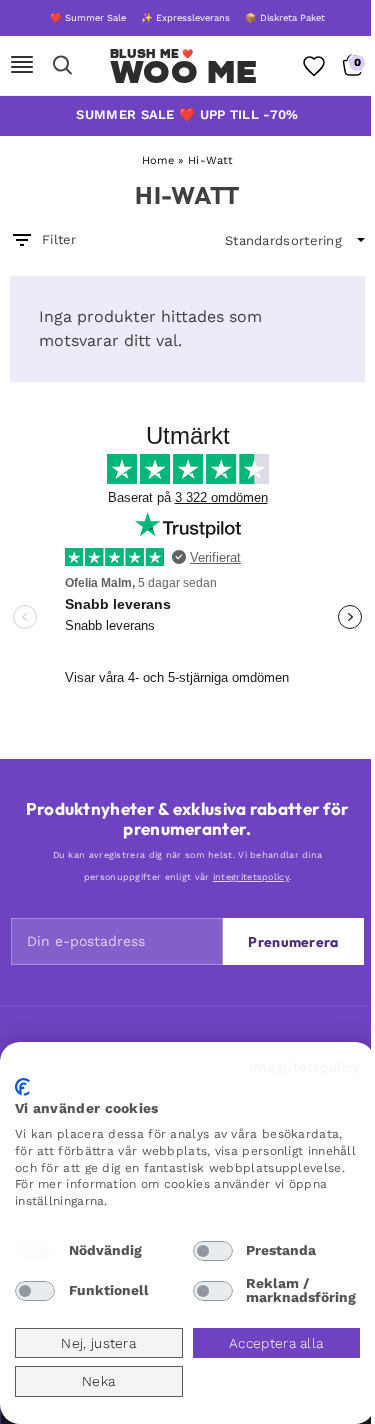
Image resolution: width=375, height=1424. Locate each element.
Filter (59, 239)
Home (158, 160)
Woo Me (183, 72)
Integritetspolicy (304, 1067)
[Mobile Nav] (22, 66)
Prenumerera (293, 942)
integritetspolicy (251, 877)
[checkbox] (35, 1251)
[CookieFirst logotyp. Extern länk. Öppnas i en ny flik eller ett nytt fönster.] (22, 1087)
